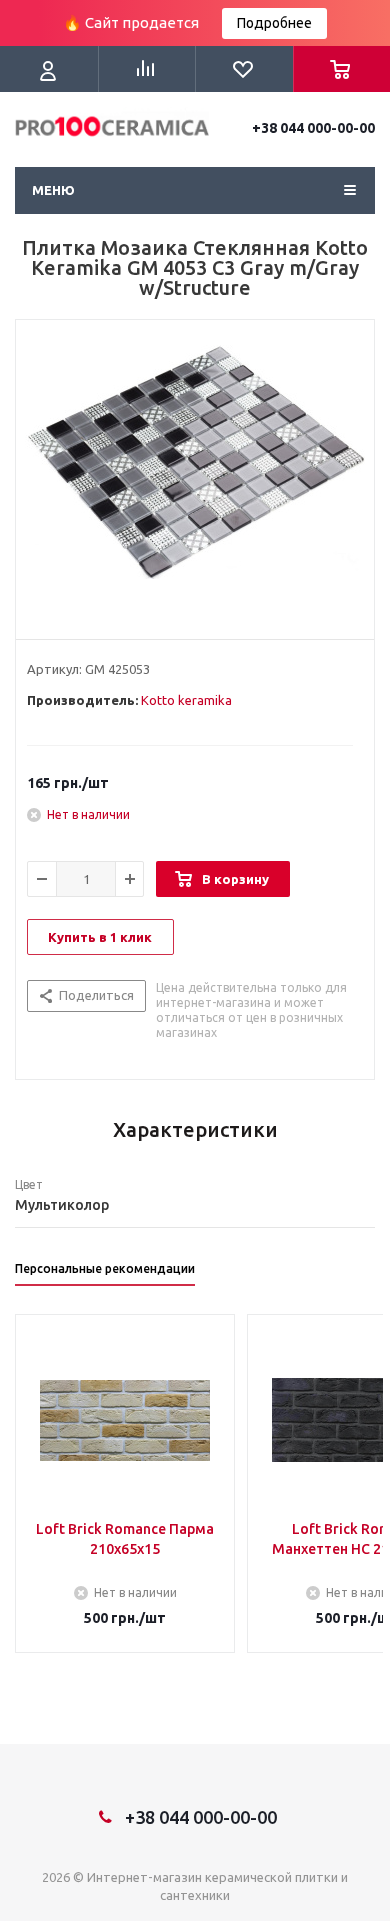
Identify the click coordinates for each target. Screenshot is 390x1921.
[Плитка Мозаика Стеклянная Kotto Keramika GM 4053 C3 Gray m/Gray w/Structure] (195, 475)
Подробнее (274, 23)
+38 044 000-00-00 (313, 128)
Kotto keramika (186, 700)
